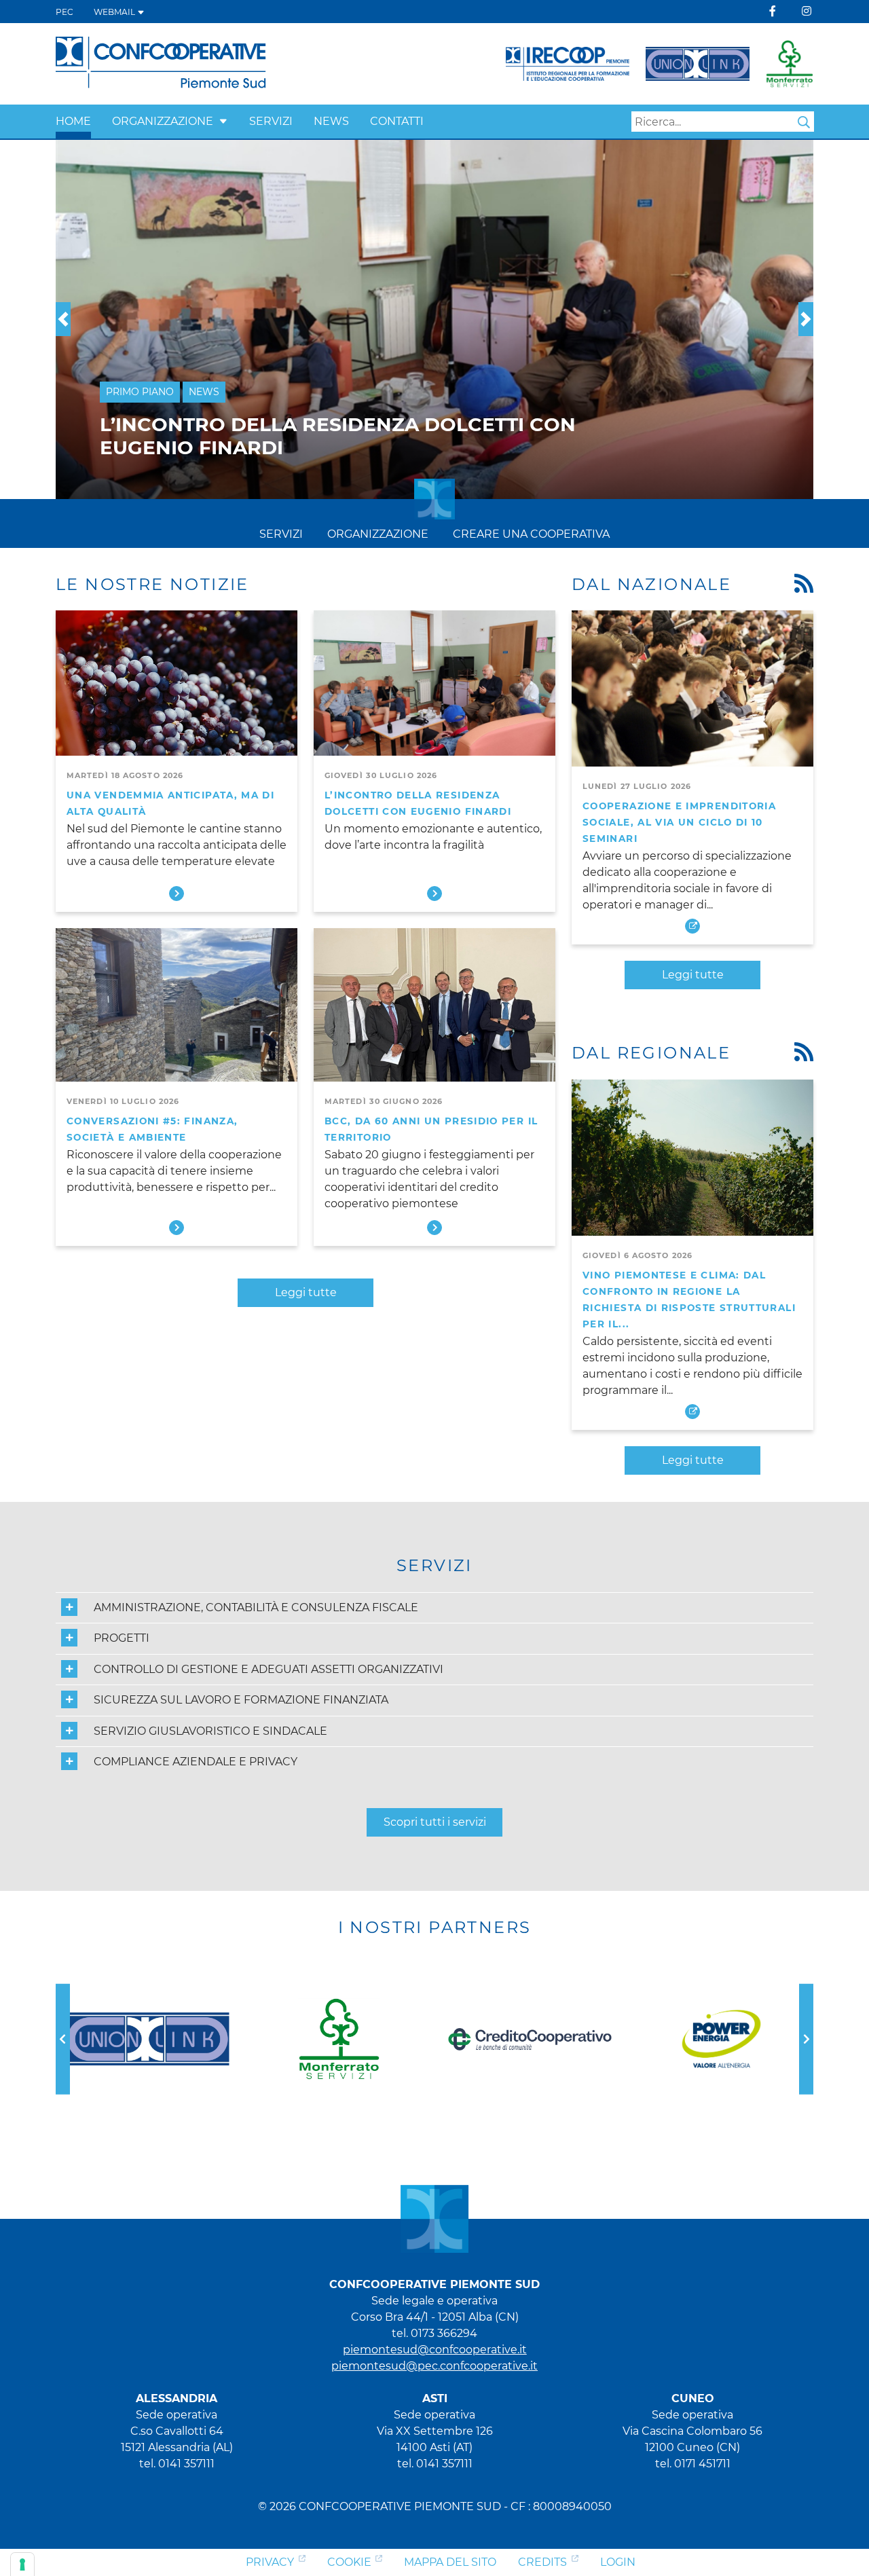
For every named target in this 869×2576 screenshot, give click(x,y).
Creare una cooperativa (531, 534)
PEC (64, 12)
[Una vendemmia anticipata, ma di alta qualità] (177, 688)
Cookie (349, 2562)
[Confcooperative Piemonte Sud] (161, 63)
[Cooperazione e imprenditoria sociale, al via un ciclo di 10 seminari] (692, 688)
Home (73, 121)
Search (804, 122)
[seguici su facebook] (773, 11)
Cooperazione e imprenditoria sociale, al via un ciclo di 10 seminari (679, 822)
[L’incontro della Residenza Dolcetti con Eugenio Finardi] (434, 688)
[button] (223, 121)
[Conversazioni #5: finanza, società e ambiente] (177, 1006)
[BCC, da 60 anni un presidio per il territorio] (434, 1006)
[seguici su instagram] (807, 11)
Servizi (271, 121)
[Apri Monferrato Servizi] (790, 64)
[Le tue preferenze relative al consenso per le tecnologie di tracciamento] (22, 2564)
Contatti (397, 121)
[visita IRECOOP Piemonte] (568, 64)
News (331, 121)
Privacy (270, 2562)
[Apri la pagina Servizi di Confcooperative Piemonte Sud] (698, 64)
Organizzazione (163, 121)
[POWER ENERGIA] (530, 2039)
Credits (542, 2562)
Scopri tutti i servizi (435, 1822)
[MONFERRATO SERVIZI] (148, 2039)
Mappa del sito (450, 2562)
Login (618, 2562)
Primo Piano (140, 415)
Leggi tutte (306, 1292)
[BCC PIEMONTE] (339, 2039)
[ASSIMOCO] (721, 2039)
